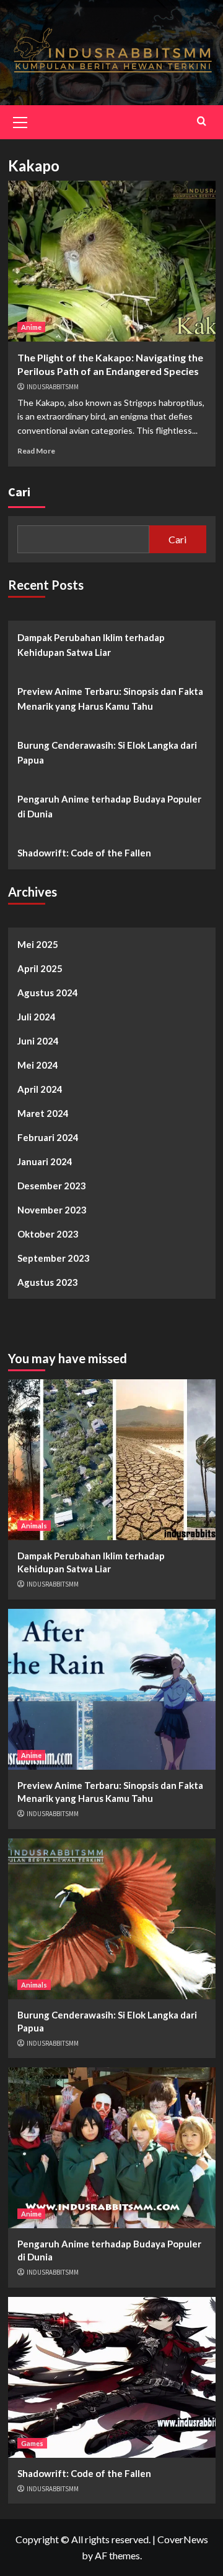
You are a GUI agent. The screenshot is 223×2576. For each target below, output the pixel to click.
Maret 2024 (43, 1113)
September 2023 (54, 1258)
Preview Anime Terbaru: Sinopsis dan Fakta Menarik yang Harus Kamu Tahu (110, 699)
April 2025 (40, 968)
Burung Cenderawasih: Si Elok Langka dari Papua (107, 752)
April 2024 (40, 1089)
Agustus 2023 (48, 1282)
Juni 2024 (38, 1041)
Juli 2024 (37, 1017)
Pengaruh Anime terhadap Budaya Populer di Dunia (109, 806)
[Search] (202, 121)
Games (32, 2443)
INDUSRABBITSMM (53, 387)
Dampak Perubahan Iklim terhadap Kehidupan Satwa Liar (91, 645)
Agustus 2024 (48, 993)
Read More (36, 451)
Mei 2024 (38, 1065)
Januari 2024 (45, 1161)
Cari (19, 492)
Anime (31, 327)
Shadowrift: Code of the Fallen (84, 853)
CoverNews (183, 2539)
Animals (34, 1526)
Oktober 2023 (48, 1234)
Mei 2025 (38, 944)
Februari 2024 (48, 1137)
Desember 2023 (52, 1186)
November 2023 (52, 1210)
